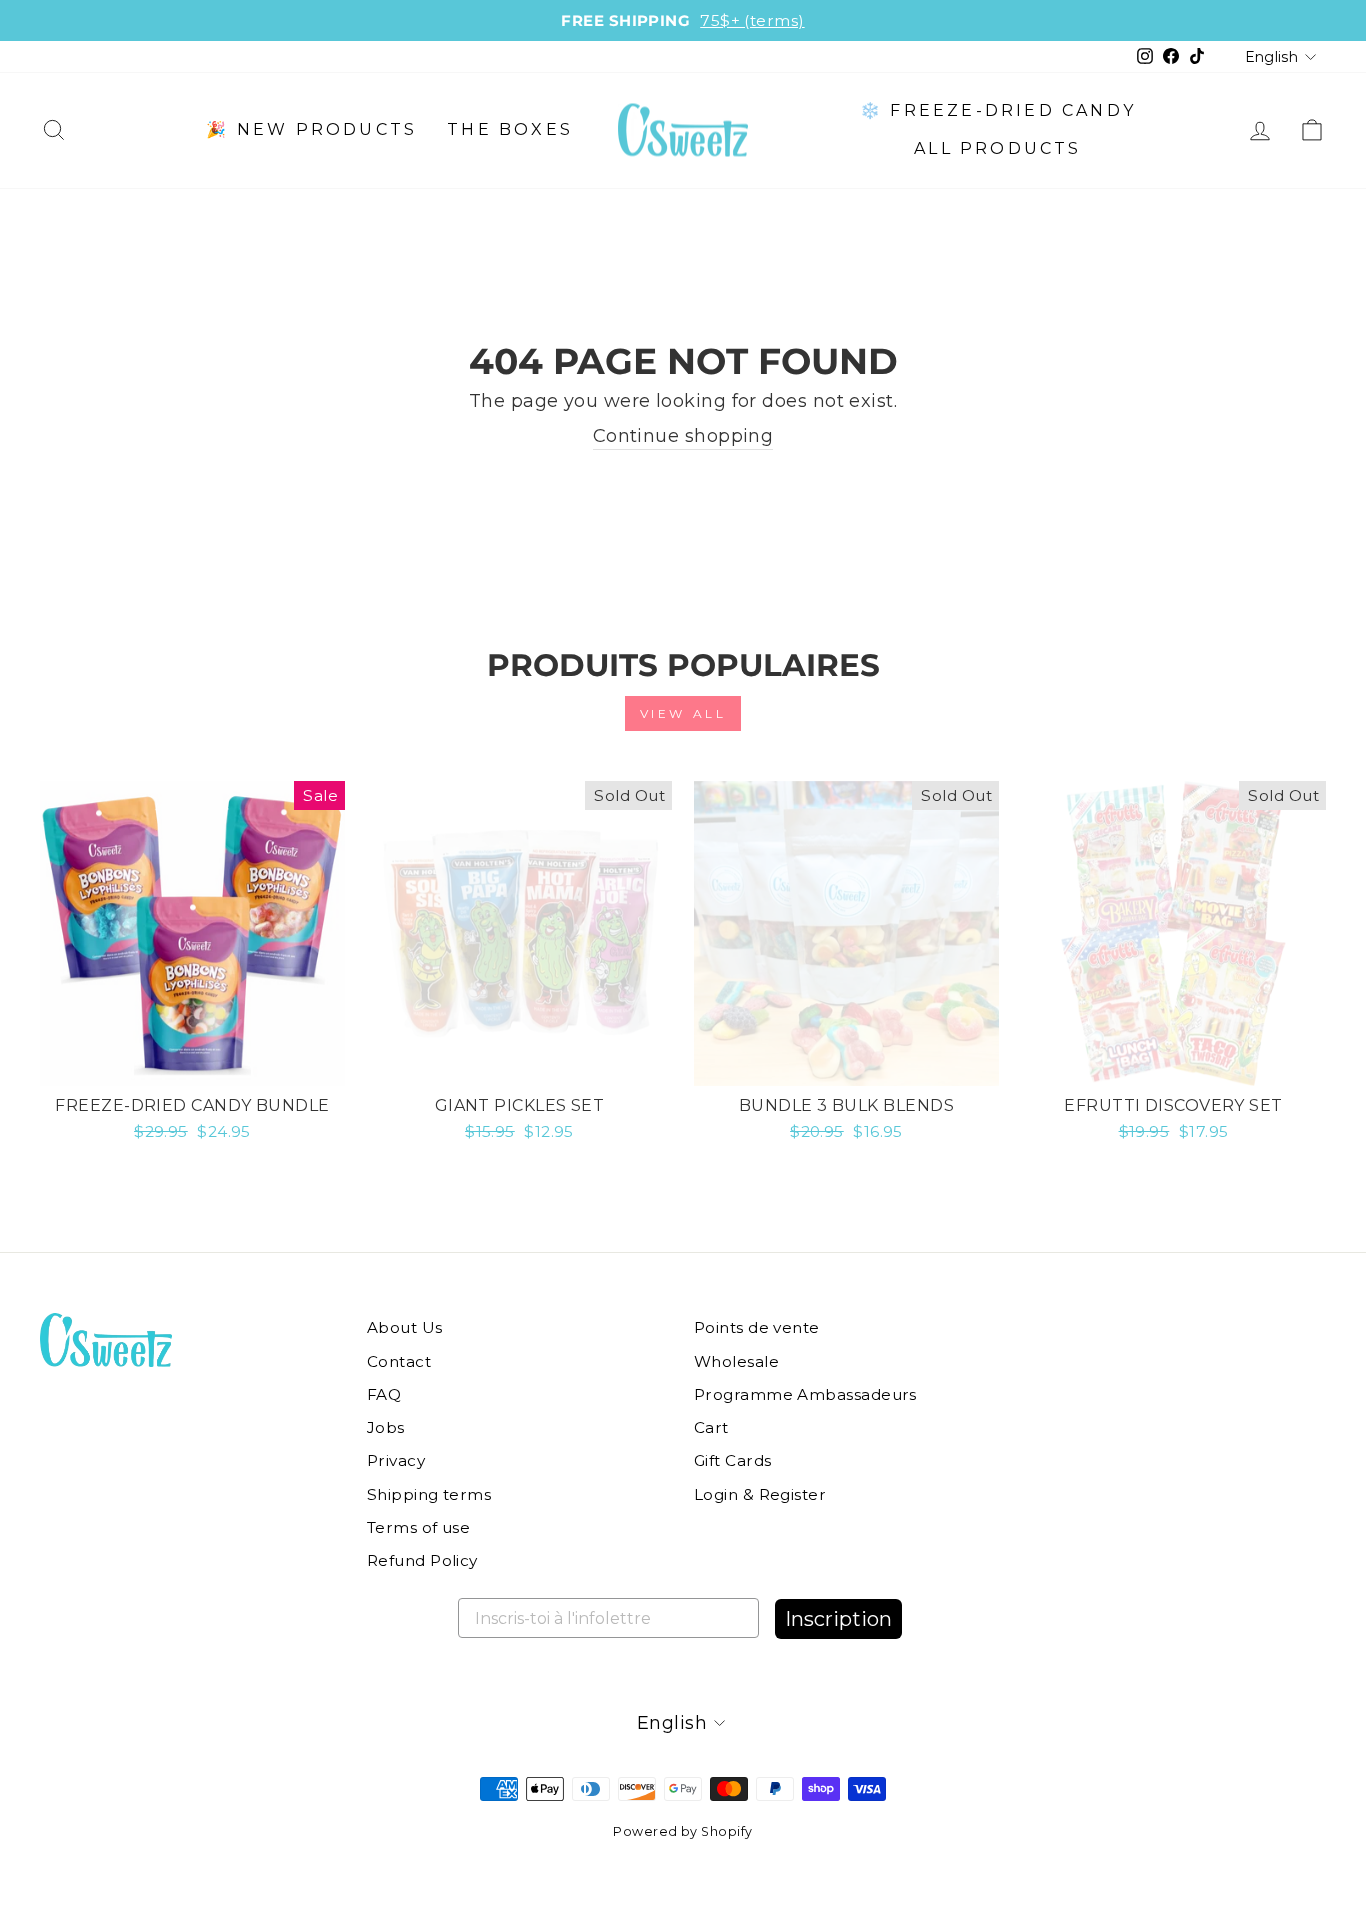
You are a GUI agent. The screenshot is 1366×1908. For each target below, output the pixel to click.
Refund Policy (422, 1560)
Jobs (386, 1427)
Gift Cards (733, 1460)
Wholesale (736, 1361)
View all (683, 713)
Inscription (838, 1619)
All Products (997, 148)
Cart (711, 1427)
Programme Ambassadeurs (805, 1394)
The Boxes (510, 129)
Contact (399, 1361)
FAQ (384, 1394)
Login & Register (760, 1494)
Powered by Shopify (682, 1831)
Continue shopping (683, 436)
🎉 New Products (311, 129)
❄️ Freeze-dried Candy (998, 110)
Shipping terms (429, 1494)
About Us (405, 1327)
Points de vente (757, 1327)
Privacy (396, 1460)
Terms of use (418, 1527)
